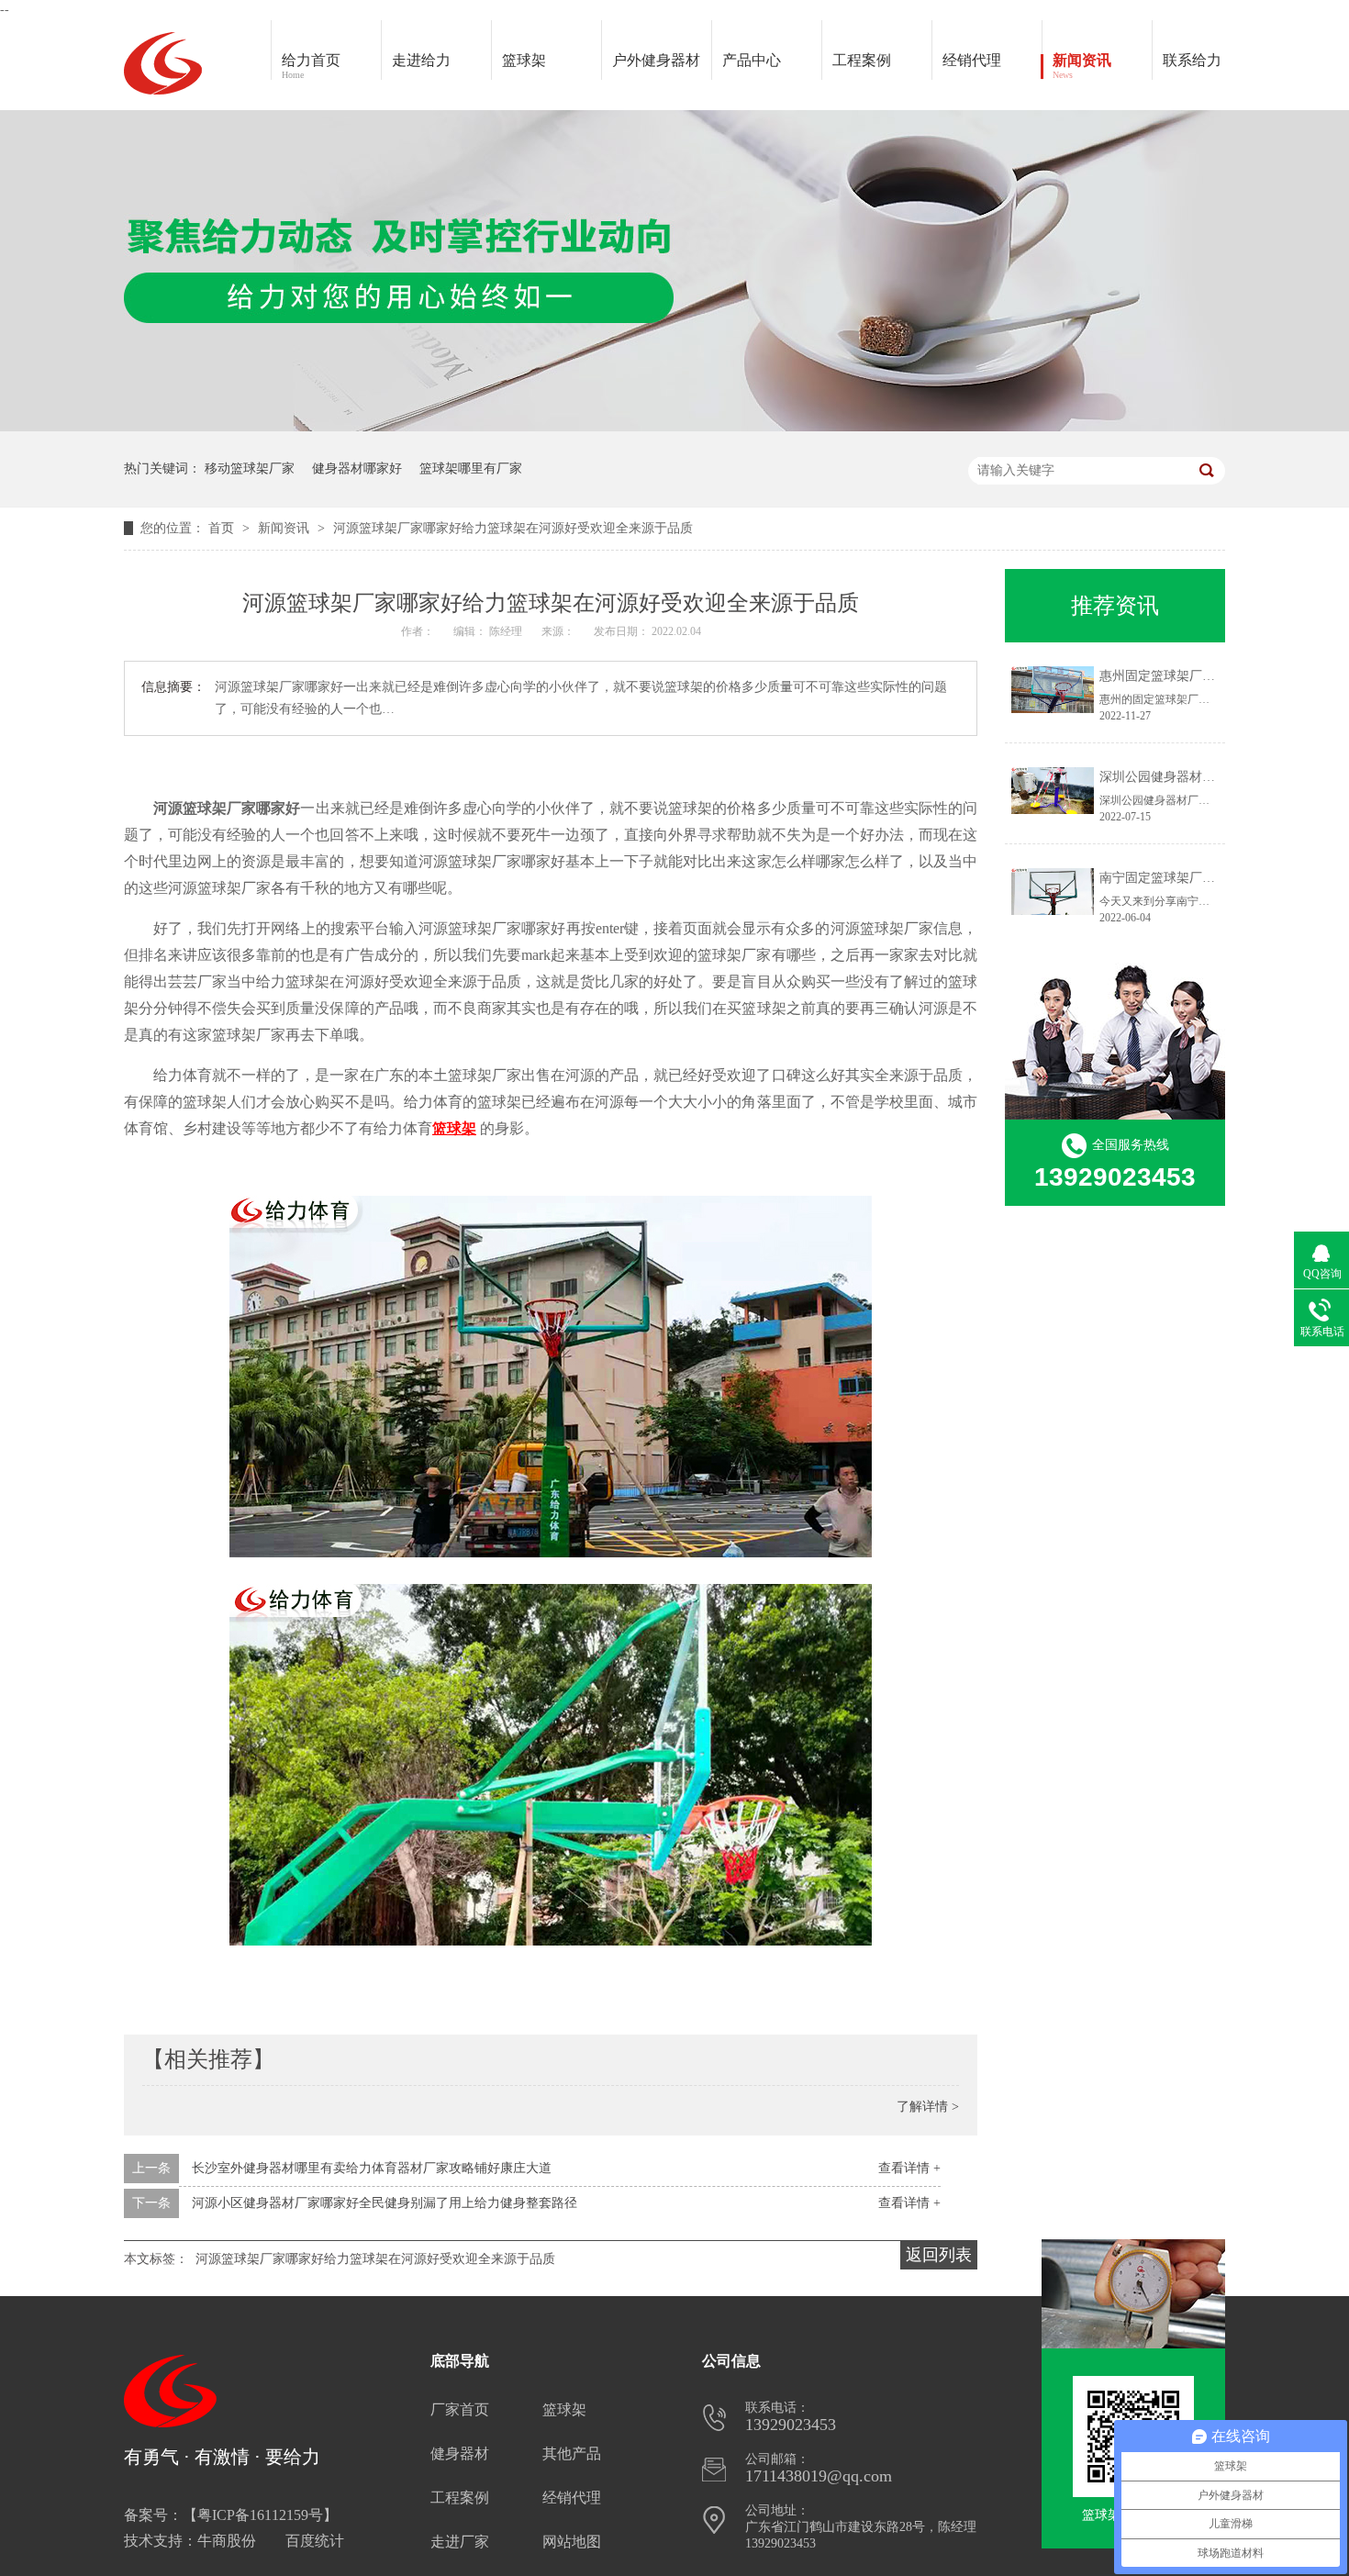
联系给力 (1192, 60)
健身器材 (460, 2453)
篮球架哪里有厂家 (471, 468)
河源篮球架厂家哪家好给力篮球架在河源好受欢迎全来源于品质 (513, 528)
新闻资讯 (1082, 66)
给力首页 (311, 66)
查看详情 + (909, 2168)
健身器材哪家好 (357, 468)
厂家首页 (460, 2409)
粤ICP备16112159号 (260, 2515)
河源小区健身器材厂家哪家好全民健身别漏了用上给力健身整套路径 (385, 2203)
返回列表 (939, 2255)
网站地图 (572, 2542)
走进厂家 (460, 2542)
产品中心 (752, 60)
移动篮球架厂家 (250, 468)
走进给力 (421, 60)
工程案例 (862, 60)
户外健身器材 (656, 60)
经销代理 (972, 60)
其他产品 (572, 2453)
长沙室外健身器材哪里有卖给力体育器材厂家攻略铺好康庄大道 (372, 2168)
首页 (223, 528)
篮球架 (524, 60)
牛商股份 (227, 2541)
